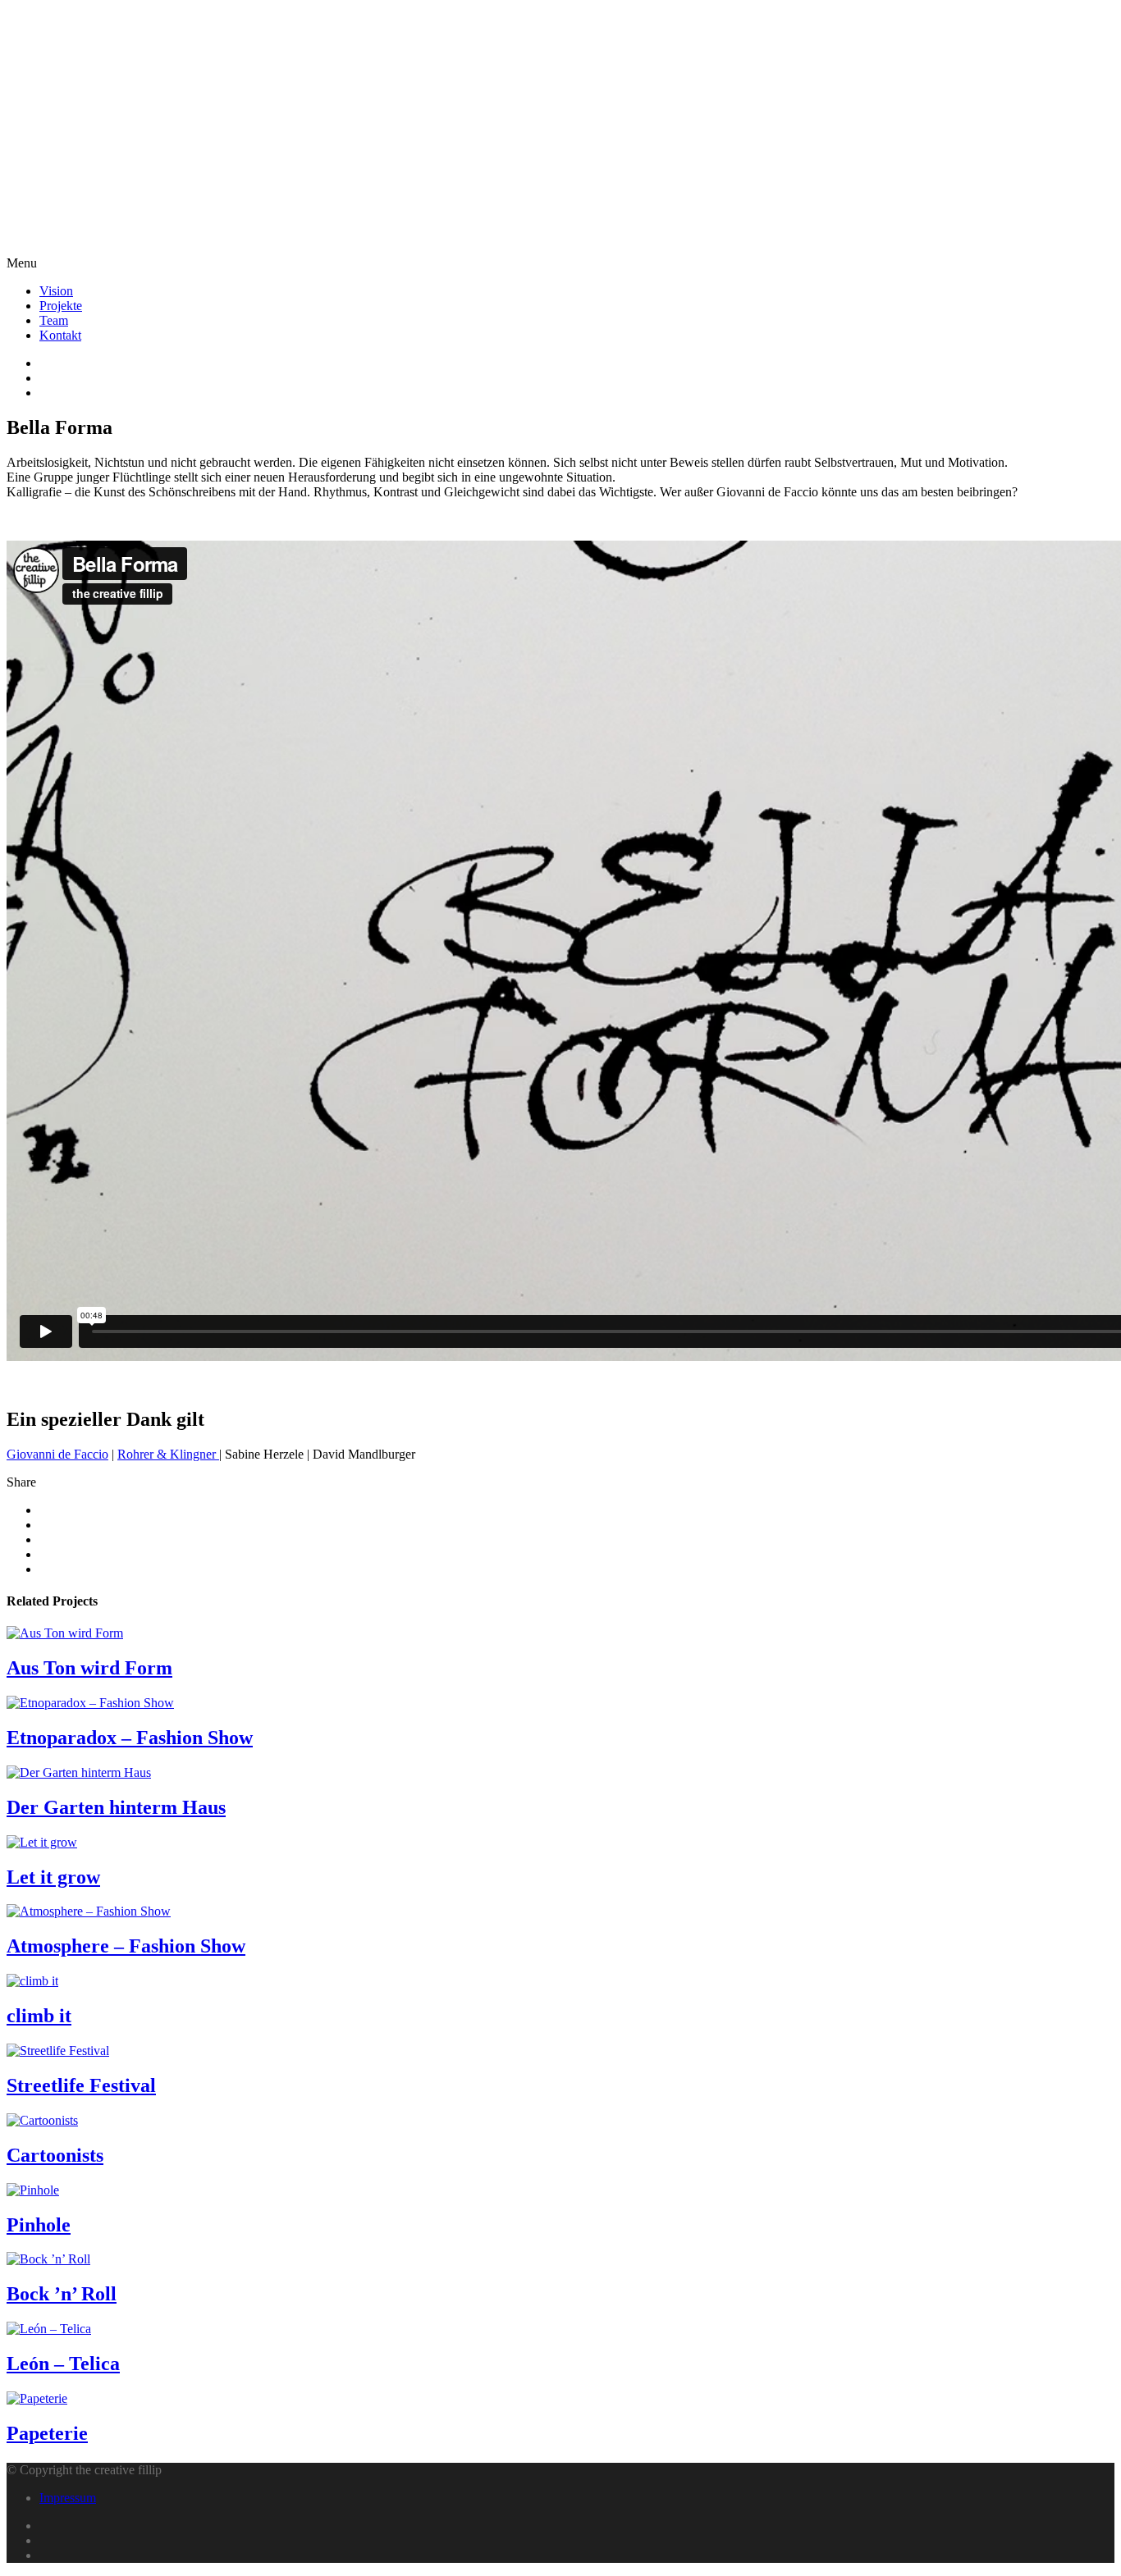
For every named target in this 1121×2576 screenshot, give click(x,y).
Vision (56, 291)
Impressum (68, 2498)
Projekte (61, 306)
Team (54, 320)
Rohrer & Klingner (168, 1454)
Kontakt (60, 335)
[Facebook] (577, 363)
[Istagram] (577, 393)
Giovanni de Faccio (57, 1454)
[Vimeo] (577, 378)
